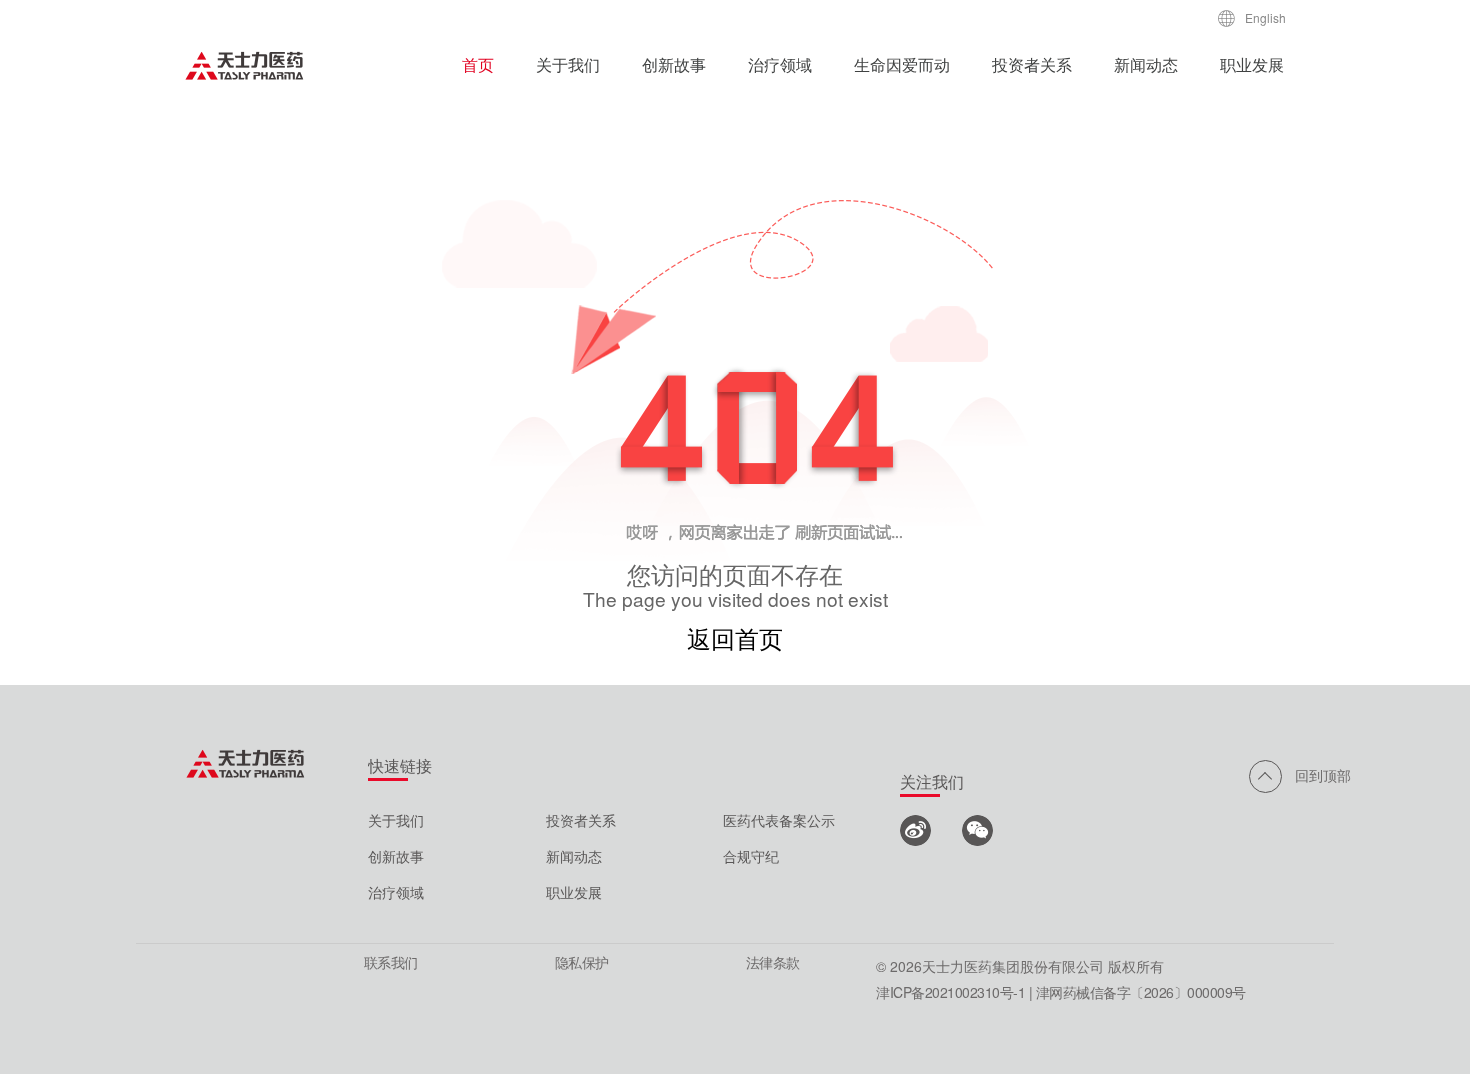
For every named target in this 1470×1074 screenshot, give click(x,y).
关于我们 (568, 64)
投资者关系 (1032, 64)
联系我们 (391, 962)
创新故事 (674, 64)
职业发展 (1252, 64)
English (1265, 17)
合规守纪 (751, 856)
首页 (478, 64)
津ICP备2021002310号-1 (950, 992)
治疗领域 (780, 64)
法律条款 (773, 962)
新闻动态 (1146, 64)
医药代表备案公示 (779, 820)
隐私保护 (582, 962)
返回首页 (735, 637)
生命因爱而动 (902, 64)
